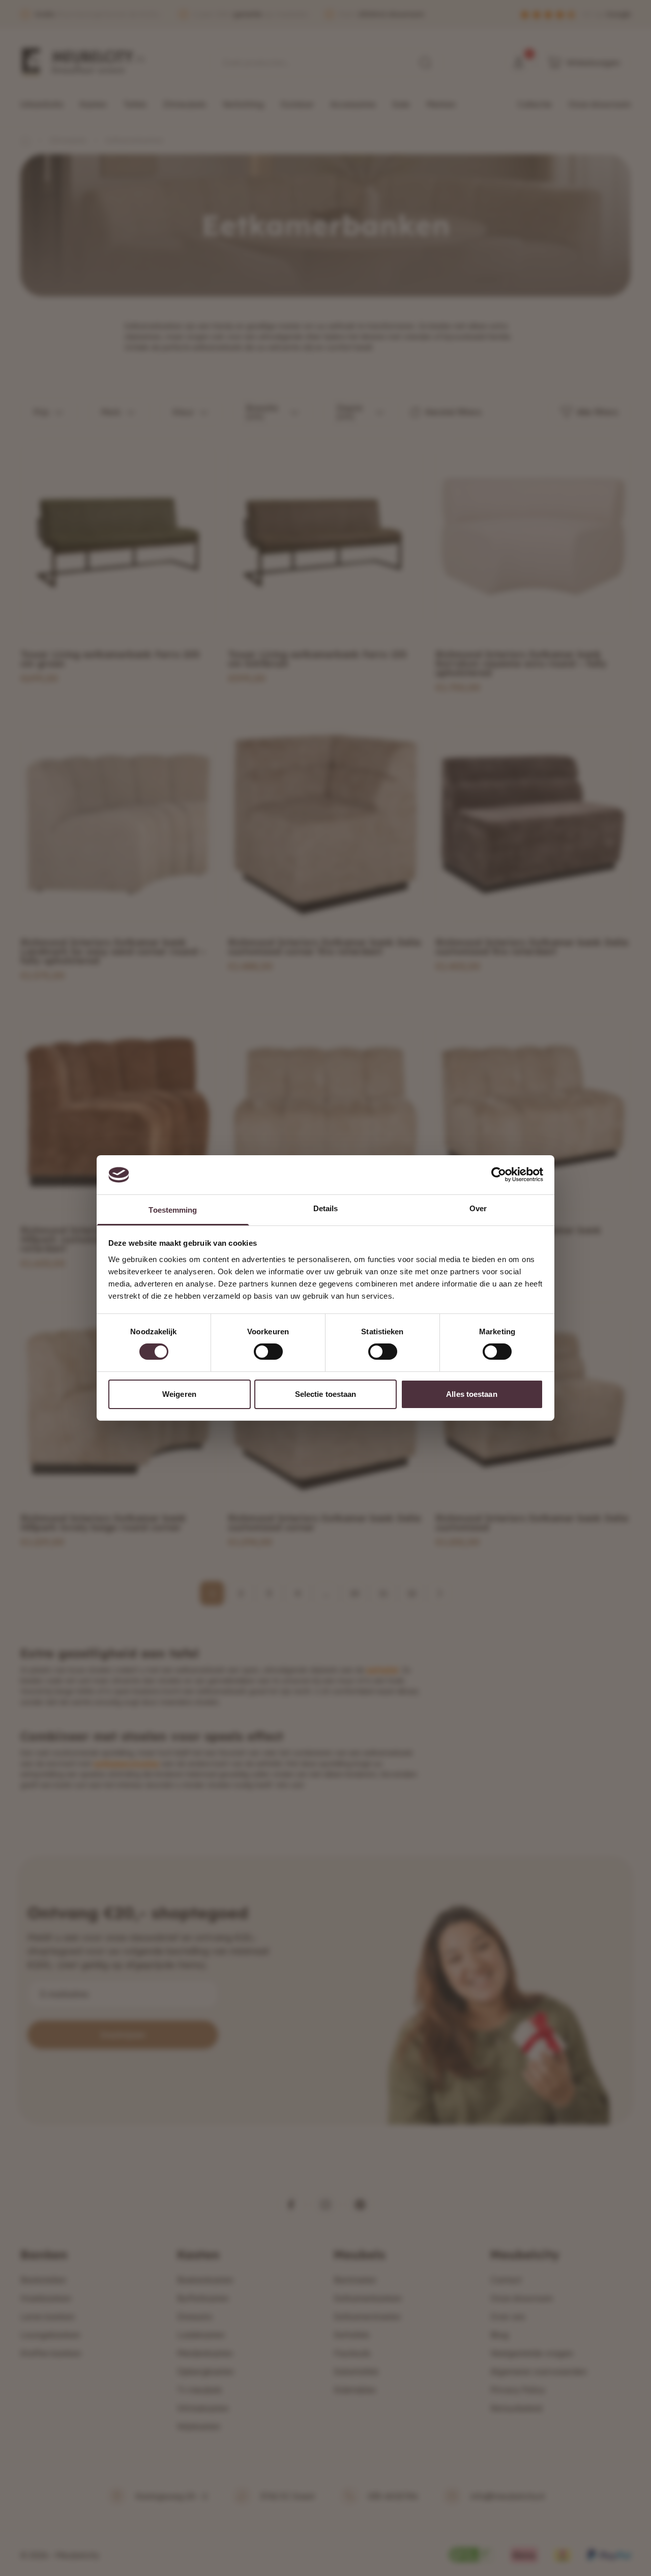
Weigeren (179, 1394)
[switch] (268, 1352)
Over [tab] (478, 1208)
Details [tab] (326, 1208)
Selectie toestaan (326, 1394)
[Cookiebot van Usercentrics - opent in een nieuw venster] (499, 1175)
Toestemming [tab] (173, 1210)
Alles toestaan (471, 1394)
